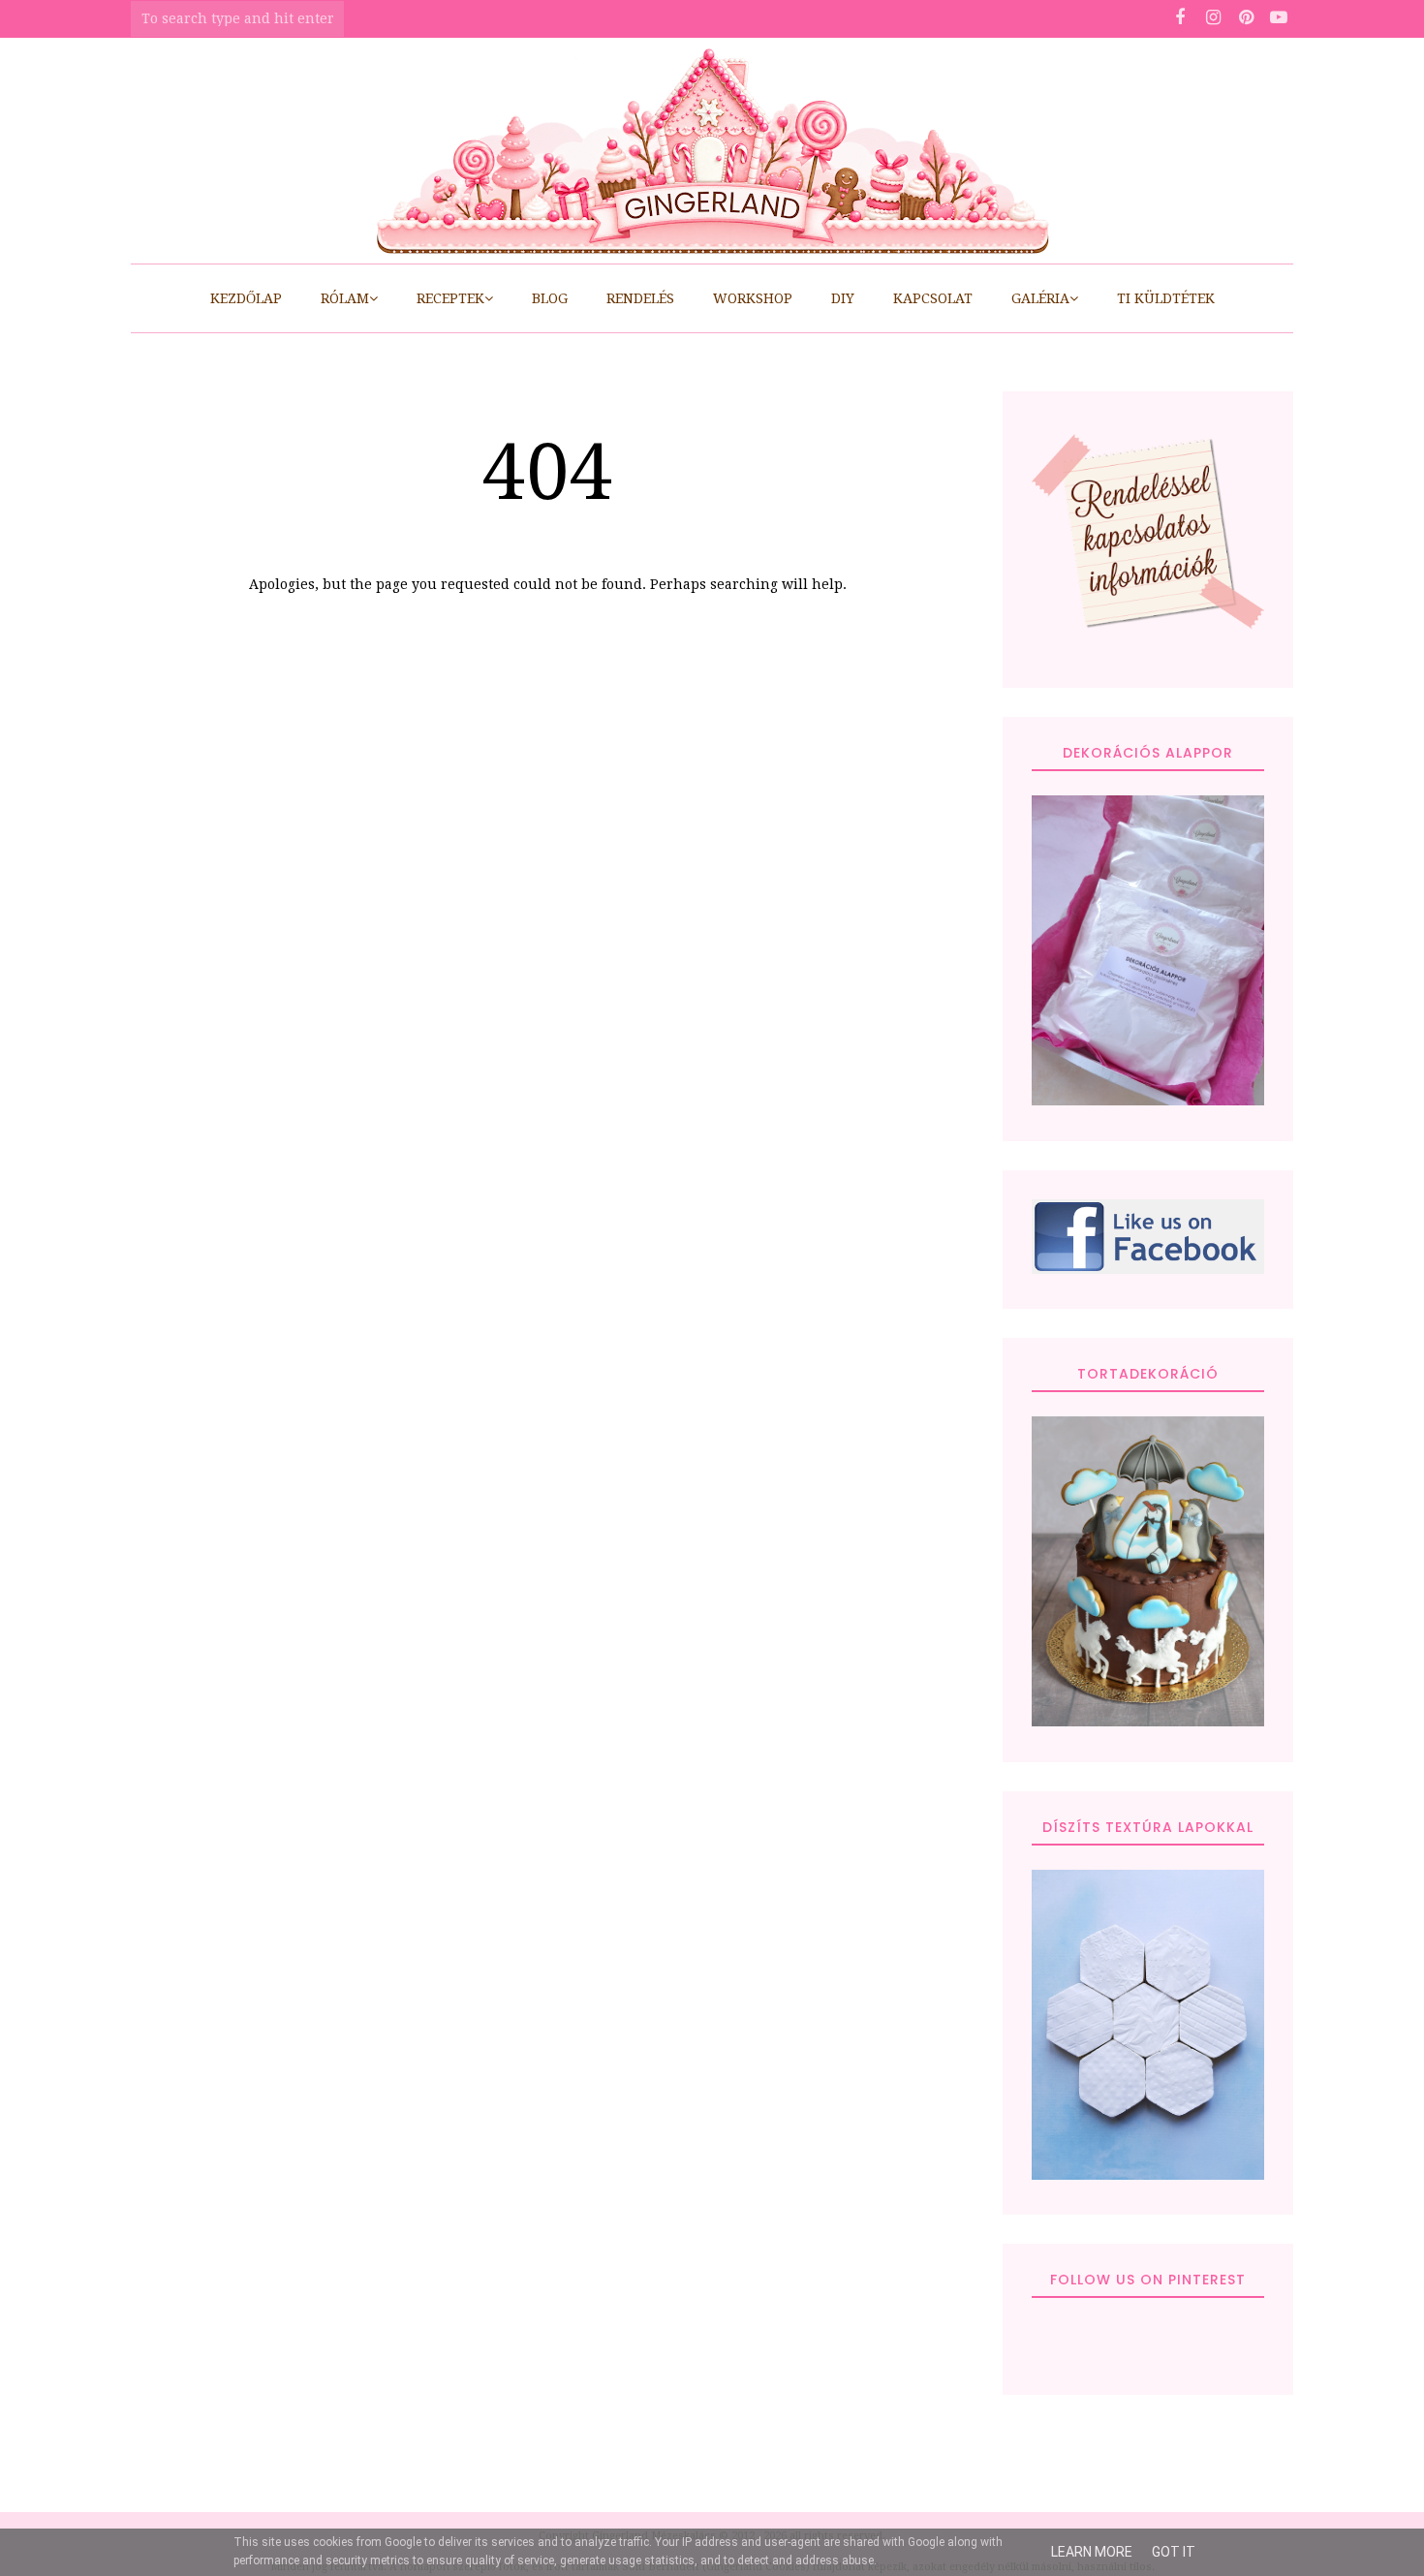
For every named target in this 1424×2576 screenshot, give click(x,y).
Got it (1174, 2552)
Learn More (1092, 2552)
